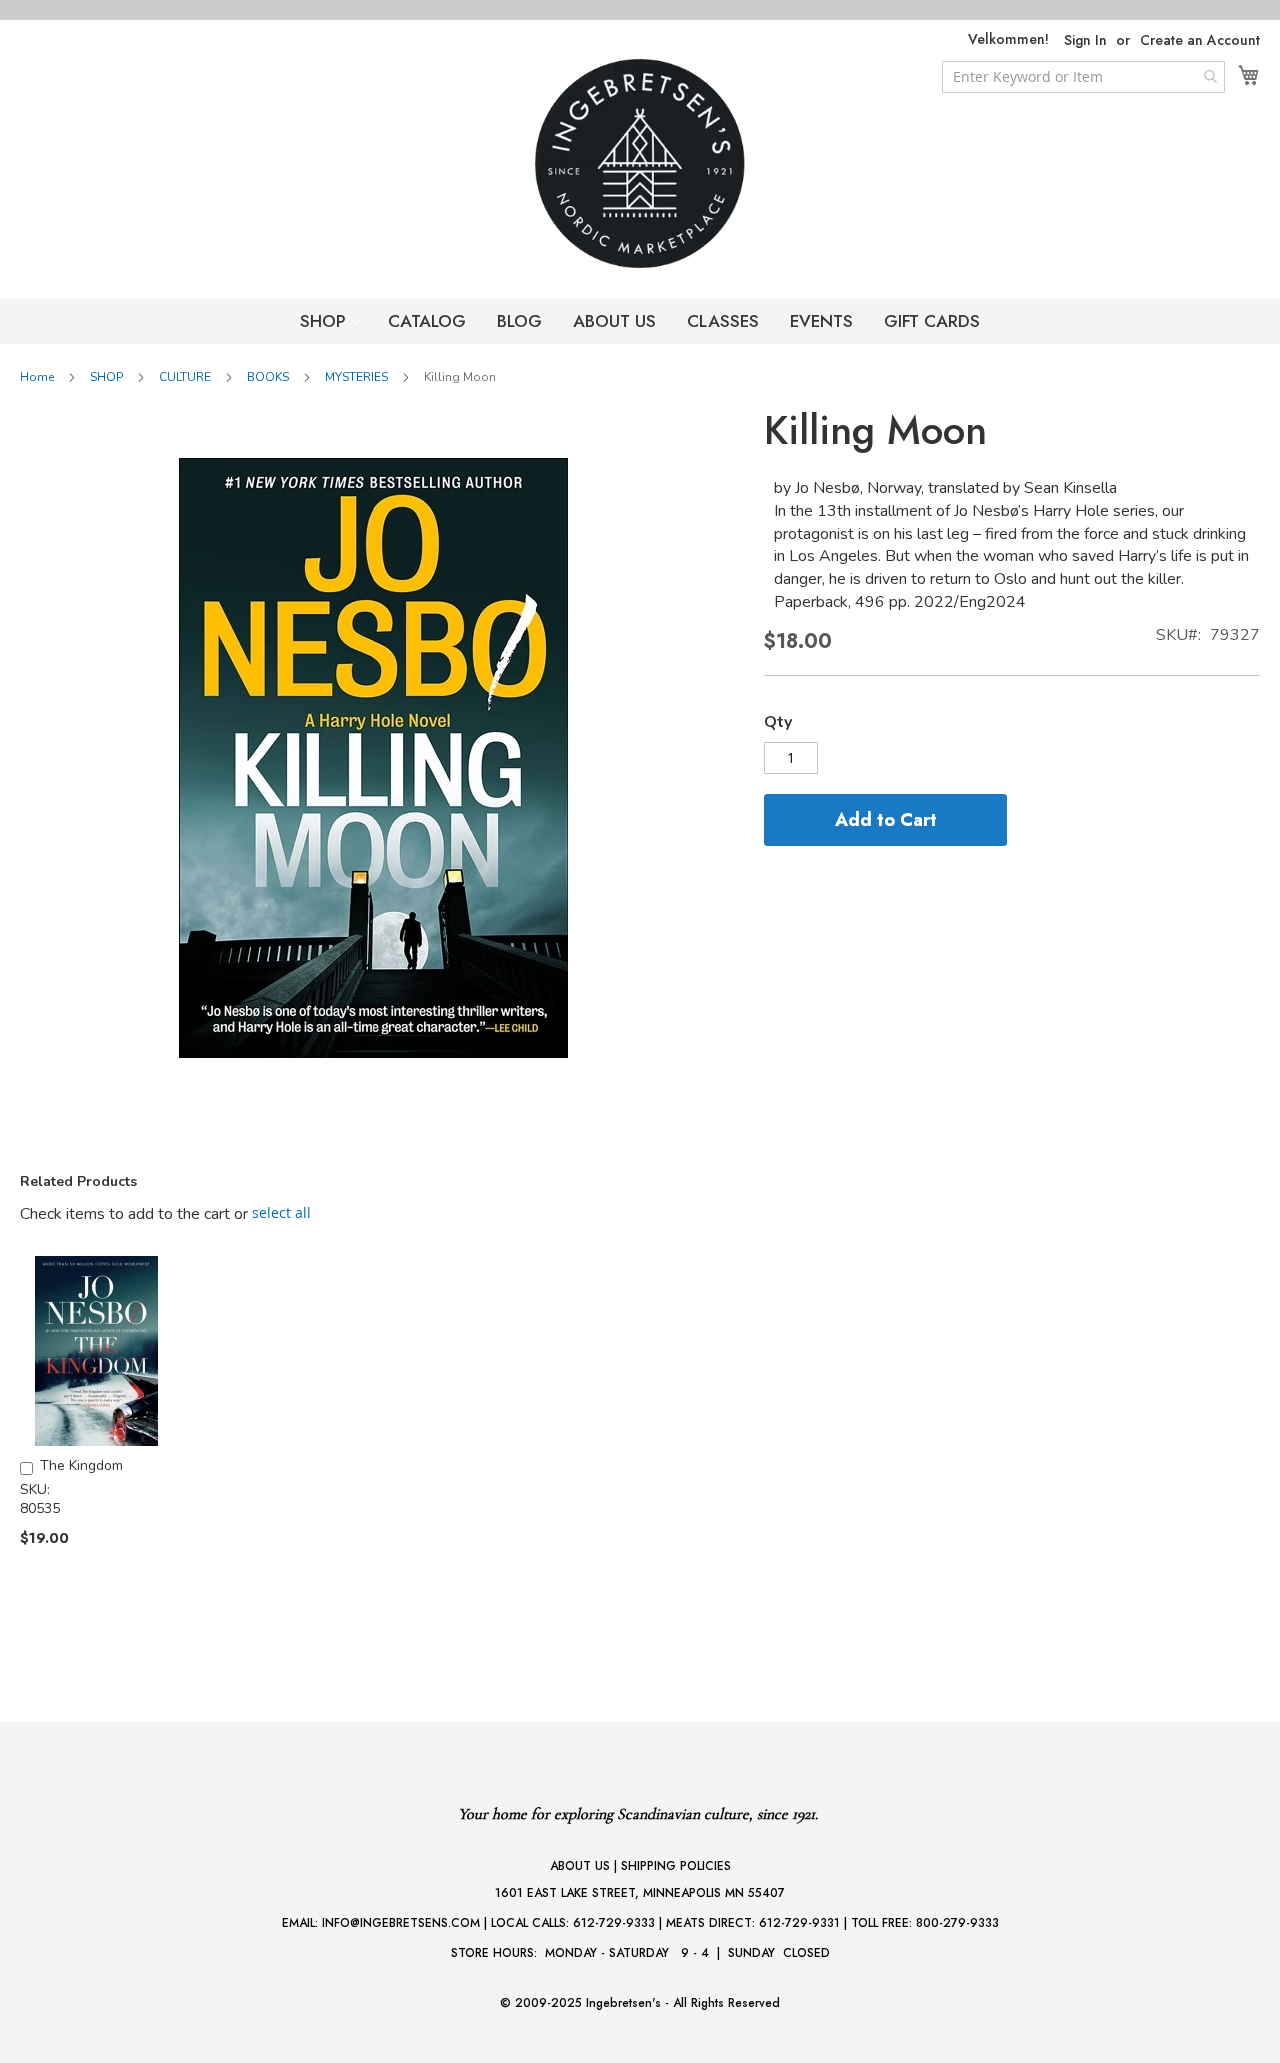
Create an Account (1200, 40)
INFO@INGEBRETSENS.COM (401, 1923)
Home (37, 377)
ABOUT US (614, 321)
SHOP (325, 321)
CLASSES (723, 321)
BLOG (519, 321)
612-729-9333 (614, 1923)
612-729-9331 (799, 1923)
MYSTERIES (356, 377)
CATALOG (427, 321)
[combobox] (1083, 77)
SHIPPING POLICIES (676, 1866)
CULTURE (185, 377)
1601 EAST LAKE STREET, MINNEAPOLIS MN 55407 (640, 1893)
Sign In (1085, 40)
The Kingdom (81, 1465)
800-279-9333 (957, 1923)
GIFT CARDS (932, 321)
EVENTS (821, 321)
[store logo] (640, 163)
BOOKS (268, 377)
